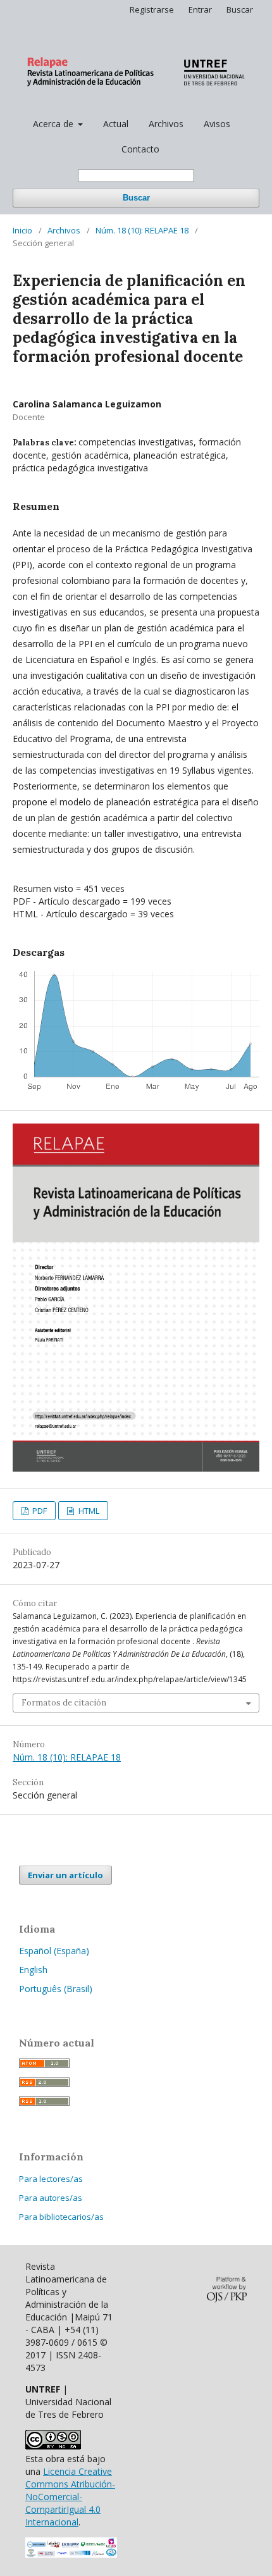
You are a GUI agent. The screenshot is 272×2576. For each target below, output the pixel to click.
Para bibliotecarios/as (61, 2217)
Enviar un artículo (65, 1875)
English (33, 1970)
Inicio (22, 230)
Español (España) (54, 1951)
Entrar (200, 9)
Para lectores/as (51, 2179)
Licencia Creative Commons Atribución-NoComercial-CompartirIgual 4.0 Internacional (70, 2497)
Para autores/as (51, 2198)
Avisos (217, 124)
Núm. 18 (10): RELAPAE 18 (142, 230)
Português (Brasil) (56, 1989)
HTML (88, 1511)
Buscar (136, 198)
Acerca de (54, 124)
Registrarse (152, 9)
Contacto (140, 149)
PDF (39, 1511)
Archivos (166, 124)
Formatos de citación (64, 1703)
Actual (116, 124)
